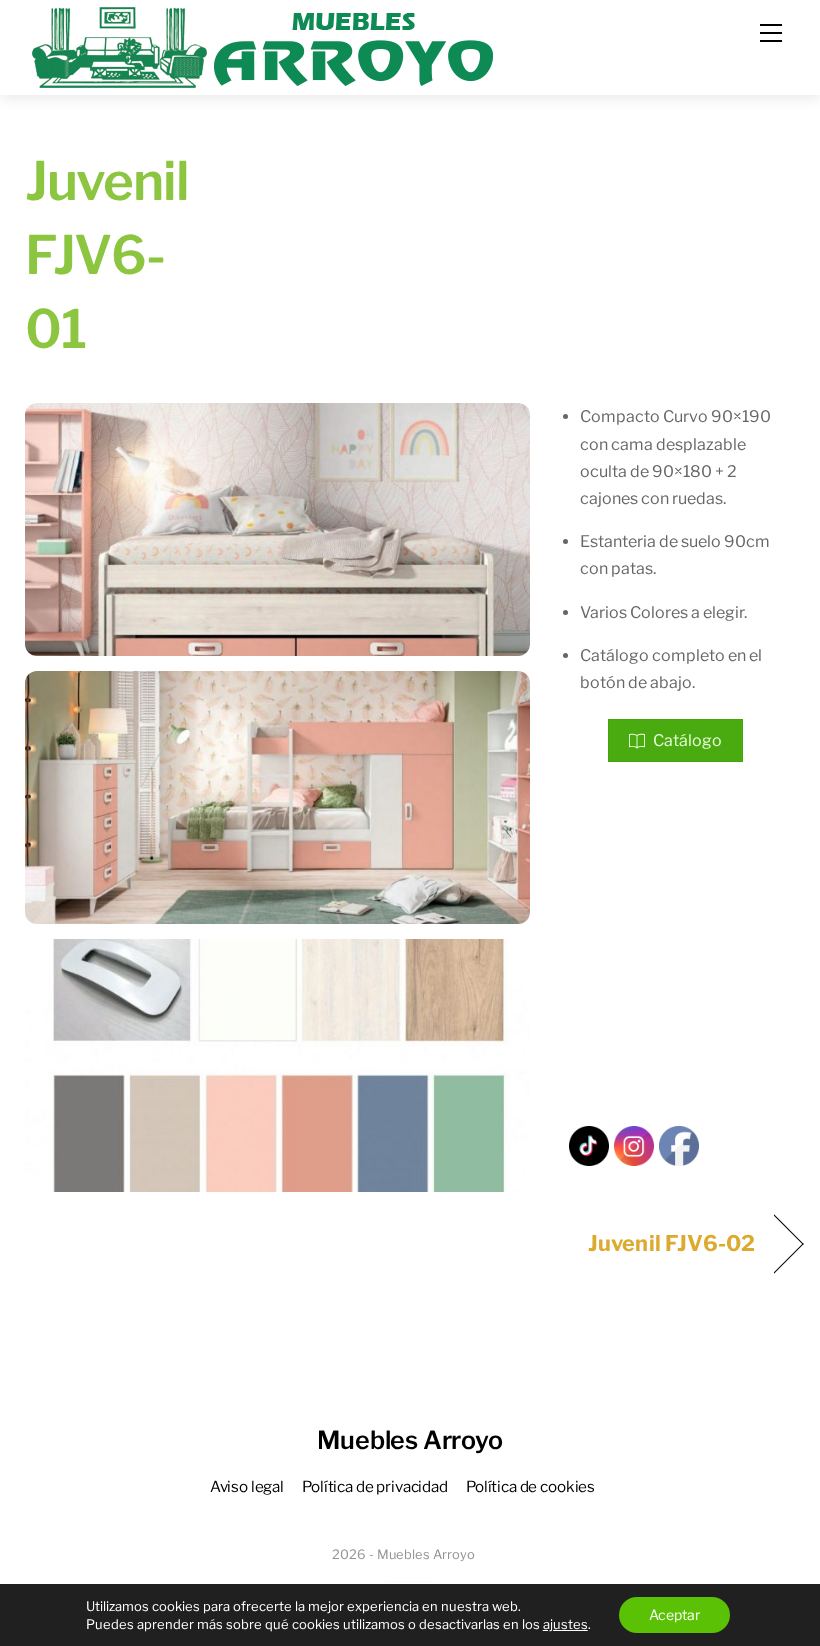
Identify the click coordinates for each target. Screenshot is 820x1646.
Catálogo (687, 740)
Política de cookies (530, 1486)
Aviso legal (247, 1486)
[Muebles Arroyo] (262, 45)
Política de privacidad (375, 1486)
